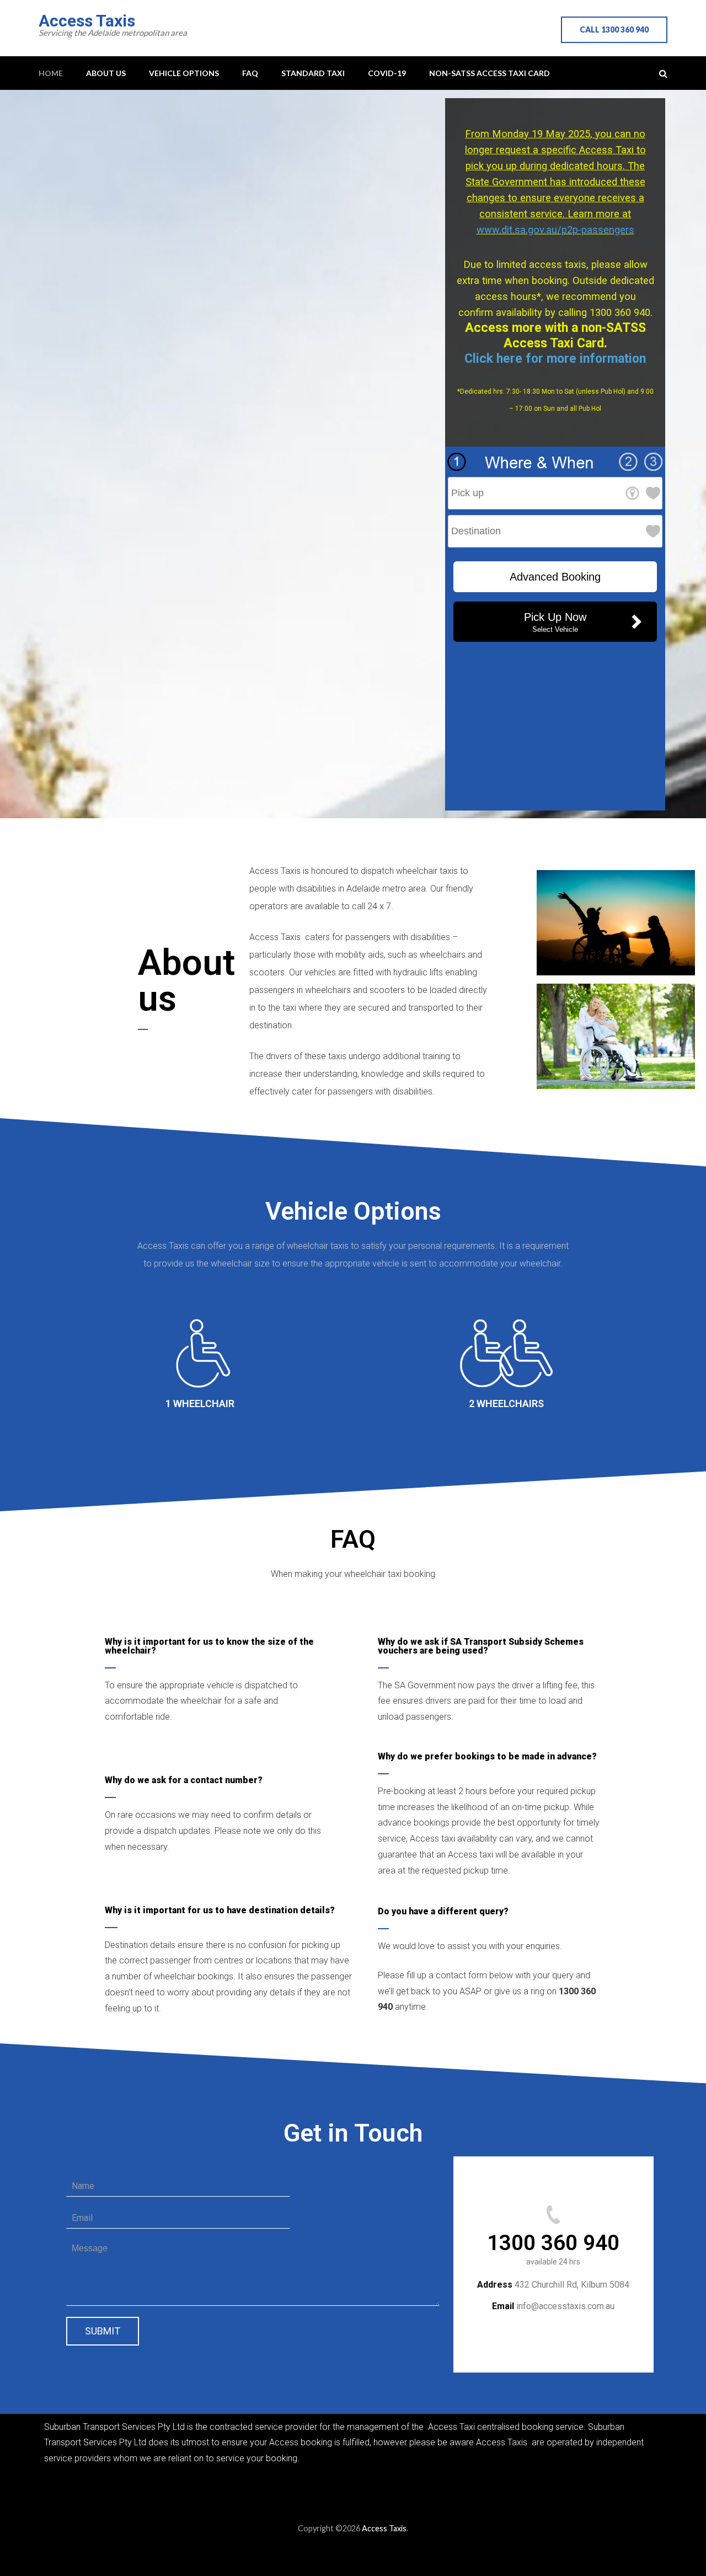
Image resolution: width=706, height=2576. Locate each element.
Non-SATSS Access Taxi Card (490, 73)
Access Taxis (87, 21)
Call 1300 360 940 (614, 29)
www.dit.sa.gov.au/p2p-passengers (555, 230)
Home (51, 73)
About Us (106, 73)
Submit (103, 2331)
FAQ (250, 73)
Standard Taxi (313, 73)
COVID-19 (387, 73)
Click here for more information (555, 359)
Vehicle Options (184, 73)
